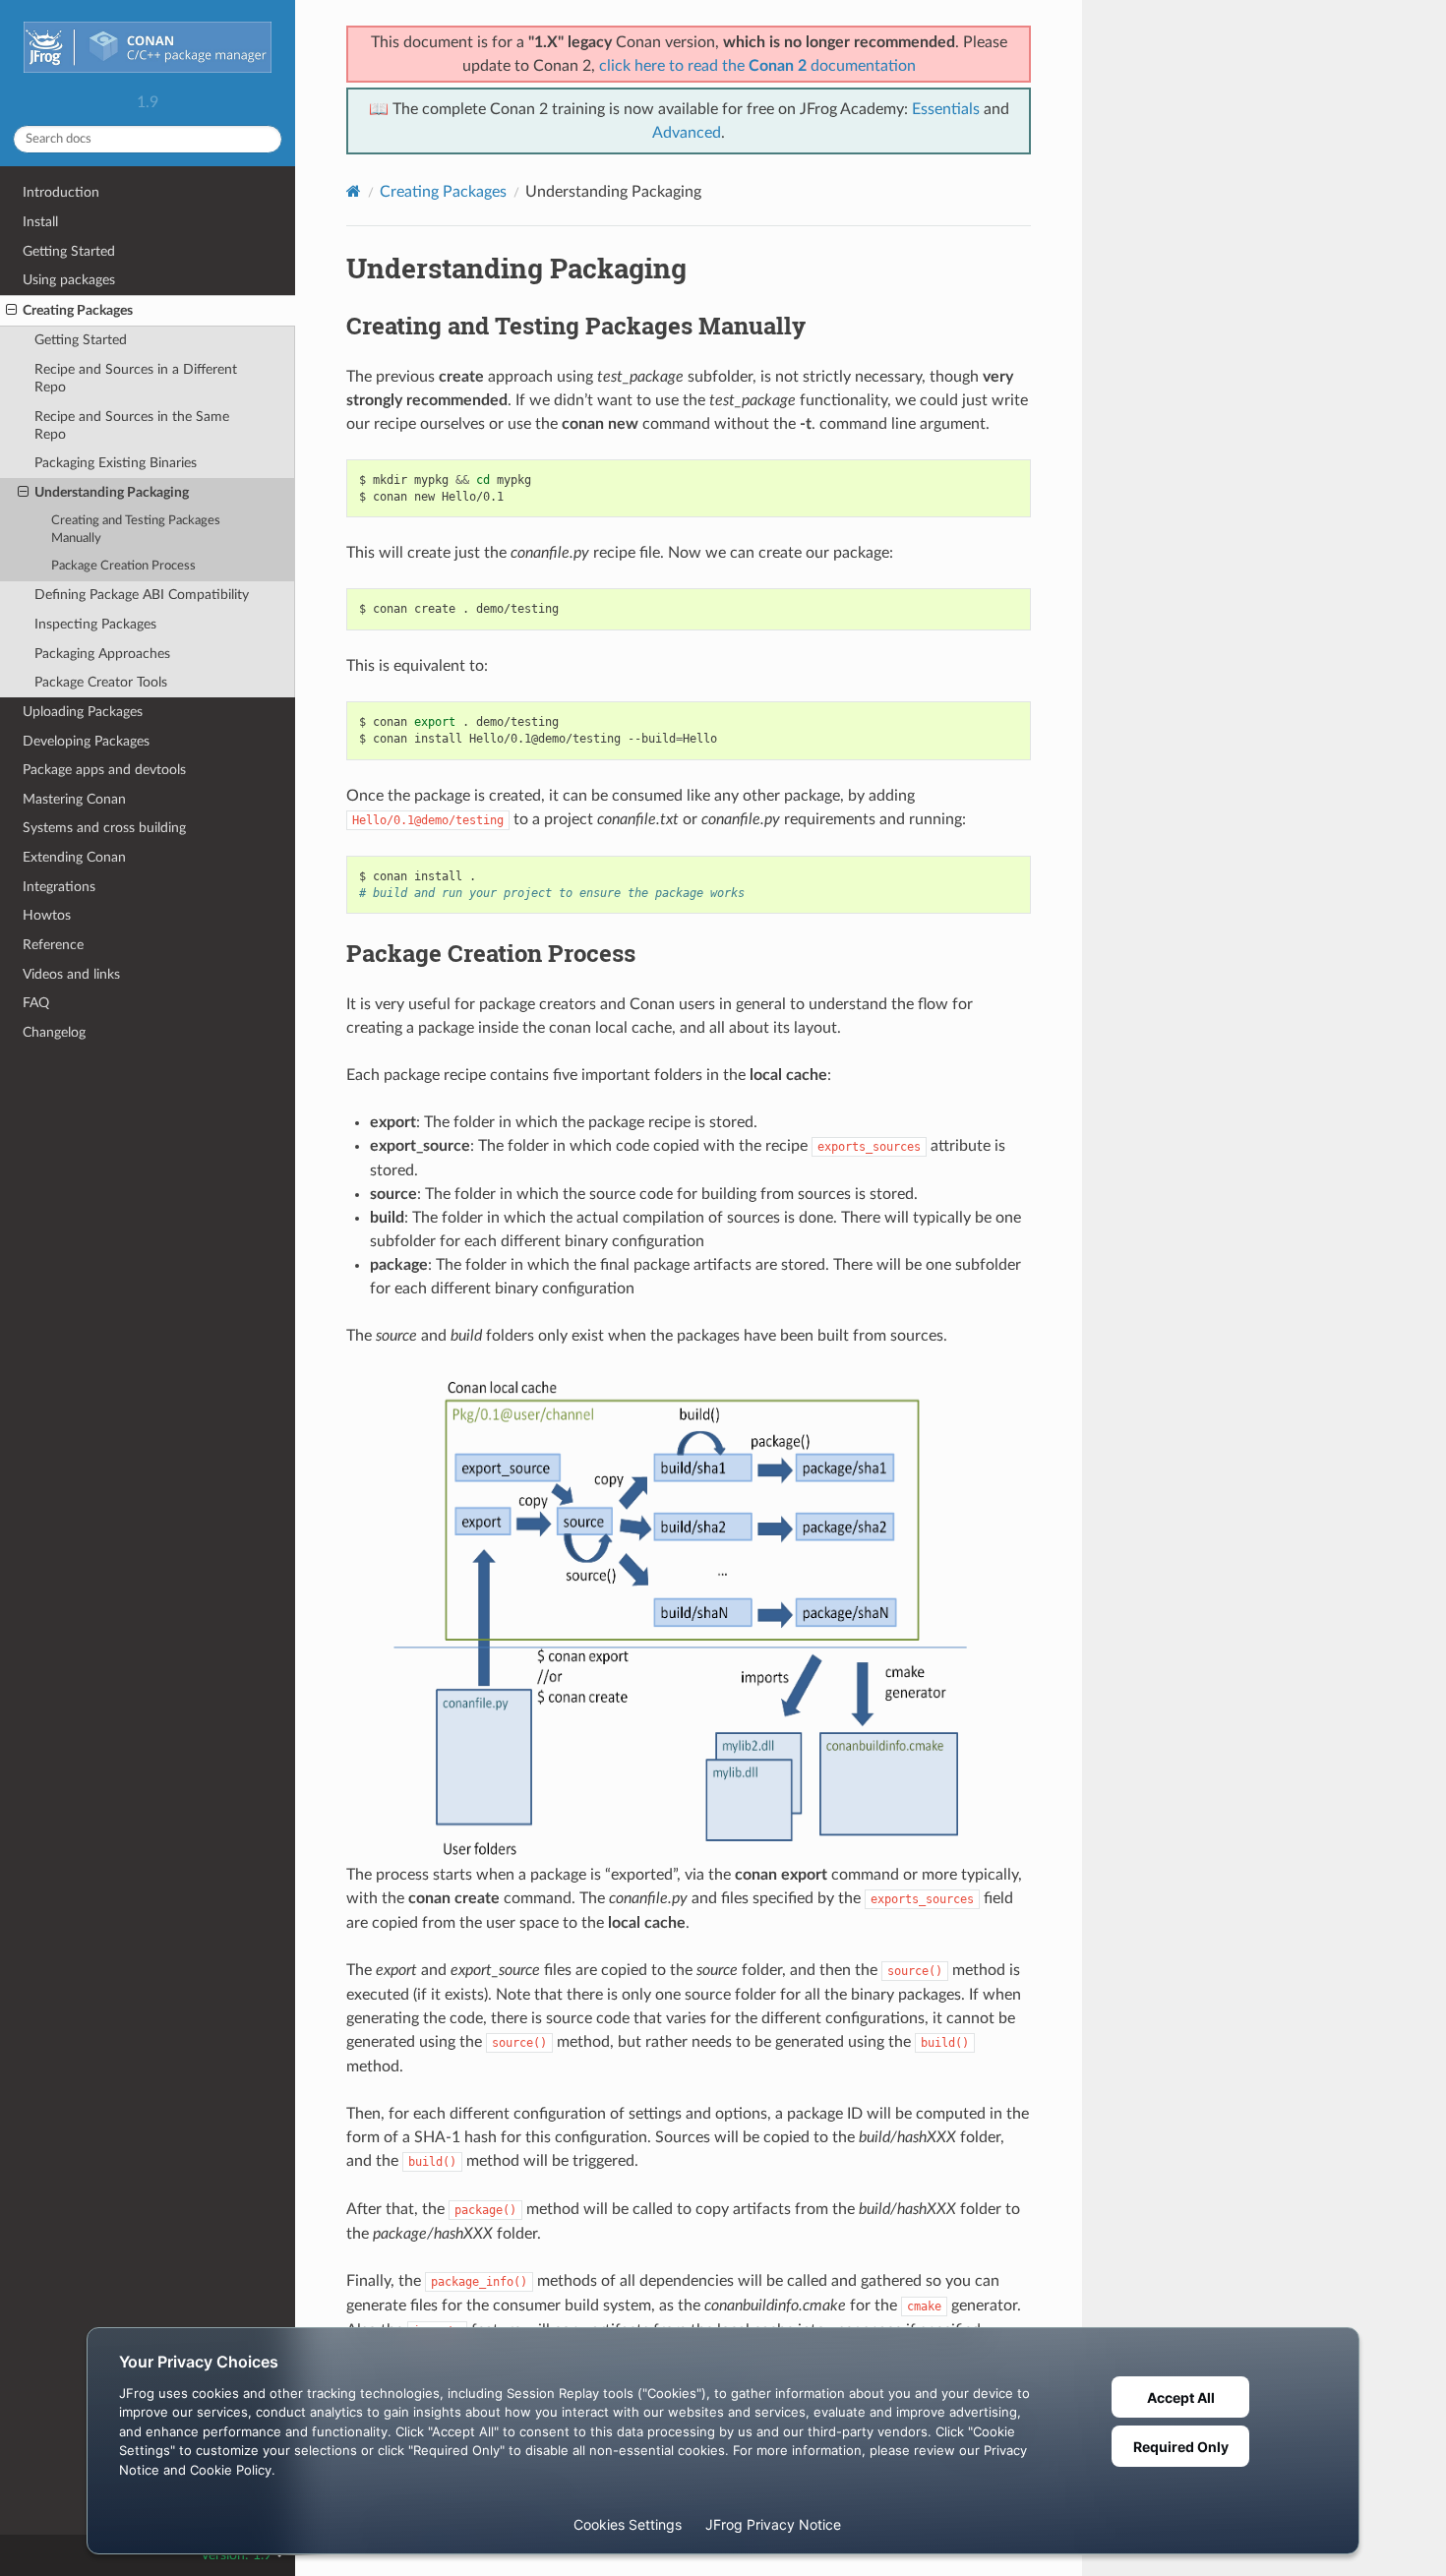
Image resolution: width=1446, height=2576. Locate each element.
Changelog (54, 1032)
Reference (53, 945)
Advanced (687, 133)
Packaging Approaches (102, 654)
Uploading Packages (83, 712)
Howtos (47, 915)
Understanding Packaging (112, 492)
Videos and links (71, 974)
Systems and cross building (104, 828)
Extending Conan (74, 857)
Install (40, 222)
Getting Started (69, 251)
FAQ (36, 1003)
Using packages (69, 280)
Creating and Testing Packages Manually (136, 530)
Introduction (61, 192)
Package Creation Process (123, 566)
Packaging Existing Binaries (116, 463)
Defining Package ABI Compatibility (142, 595)
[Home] (354, 191)
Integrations (59, 887)
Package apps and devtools (104, 770)
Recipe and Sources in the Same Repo (132, 425)
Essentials (946, 109)
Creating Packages (78, 310)
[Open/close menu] (11, 311)
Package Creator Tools (101, 682)
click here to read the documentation (757, 66)
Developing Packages (86, 741)
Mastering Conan (74, 799)
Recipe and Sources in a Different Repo (136, 378)
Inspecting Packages (95, 624)
